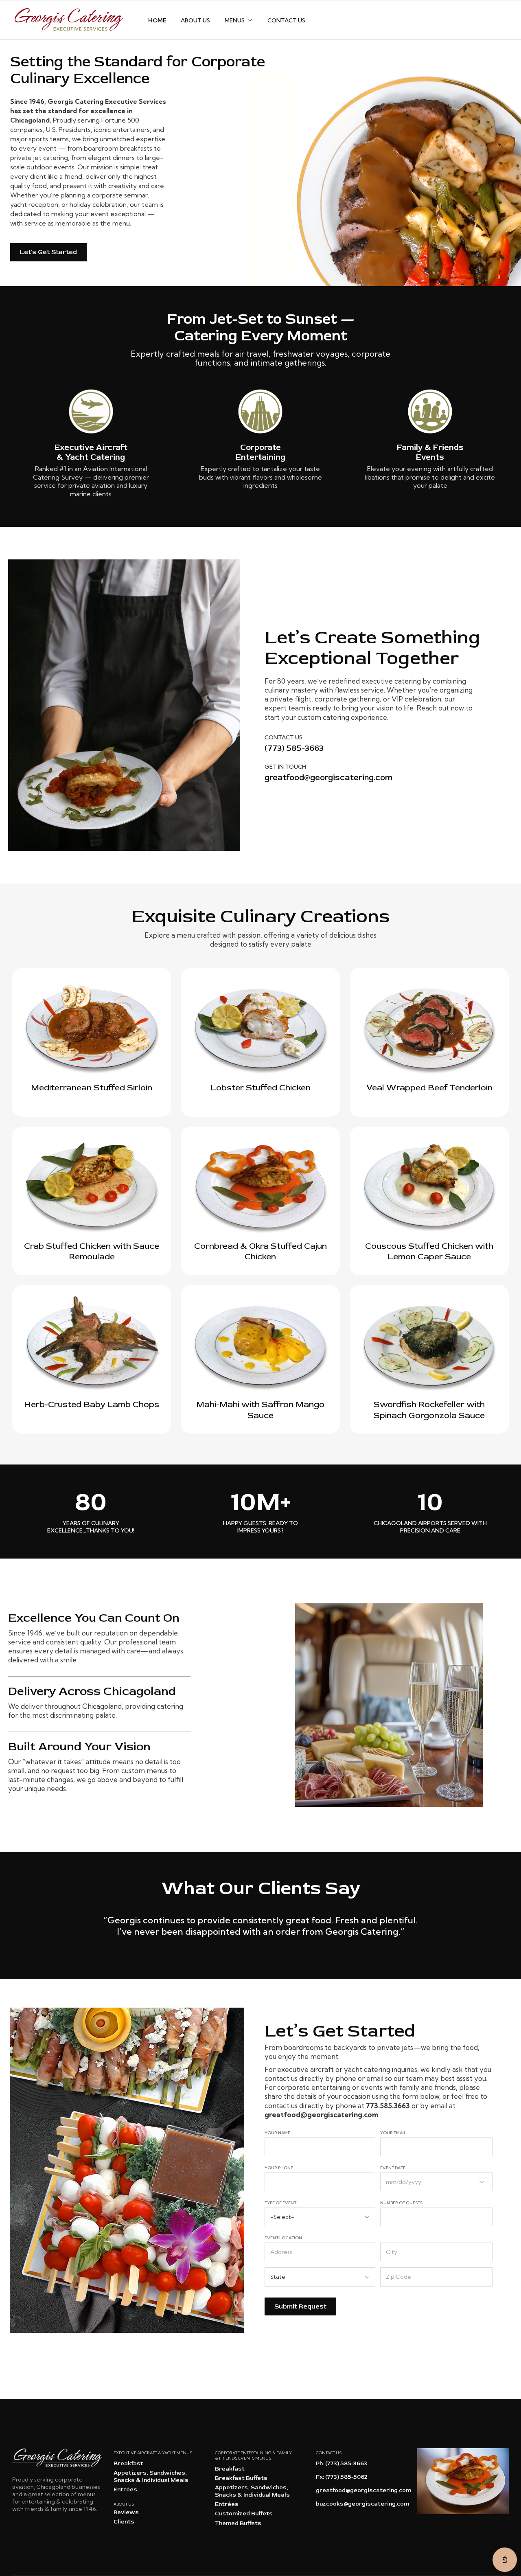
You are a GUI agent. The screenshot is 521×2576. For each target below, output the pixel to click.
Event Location (283, 2238)
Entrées (125, 2489)
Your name (277, 2133)
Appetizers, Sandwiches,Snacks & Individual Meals (151, 2476)
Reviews (126, 2512)
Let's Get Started (48, 252)
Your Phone (279, 2168)
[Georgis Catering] (68, 20)
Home (157, 20)
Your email (393, 2133)
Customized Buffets (244, 2514)
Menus (235, 20)
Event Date (393, 2168)
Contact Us (286, 20)
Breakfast (128, 2463)
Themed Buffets (238, 2523)
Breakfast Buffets (241, 2478)
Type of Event (280, 2203)
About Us (195, 20)
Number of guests (401, 2203)
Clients (124, 2522)
